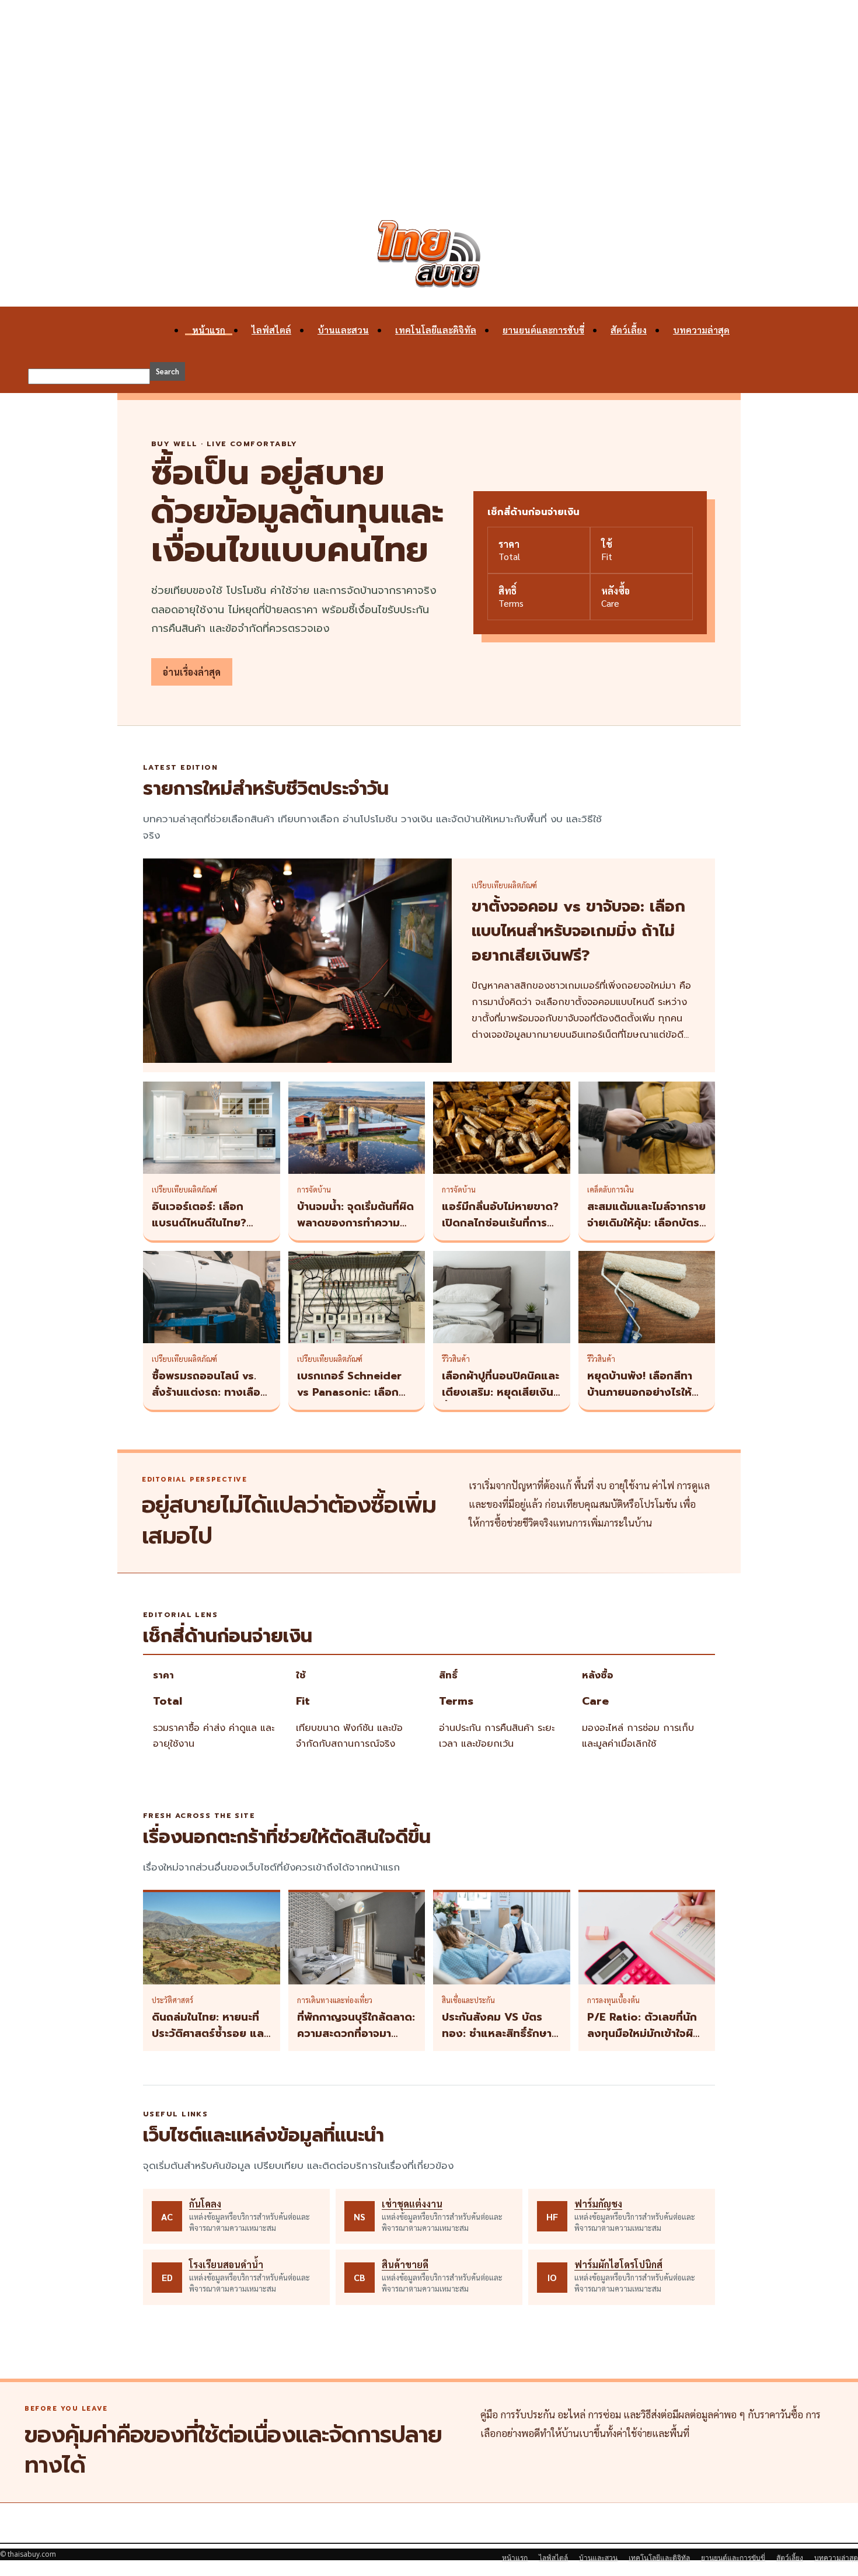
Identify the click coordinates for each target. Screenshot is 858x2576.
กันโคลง (205, 2204)
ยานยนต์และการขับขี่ (543, 330)
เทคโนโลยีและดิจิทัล (436, 330)
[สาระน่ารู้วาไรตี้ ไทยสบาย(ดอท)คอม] (429, 254)
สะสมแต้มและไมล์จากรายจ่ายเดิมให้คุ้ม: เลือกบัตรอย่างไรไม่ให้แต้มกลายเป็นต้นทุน (646, 1231)
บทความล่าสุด (701, 330)
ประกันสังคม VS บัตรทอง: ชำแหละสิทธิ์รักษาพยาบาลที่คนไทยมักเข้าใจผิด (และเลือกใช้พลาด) (500, 2042)
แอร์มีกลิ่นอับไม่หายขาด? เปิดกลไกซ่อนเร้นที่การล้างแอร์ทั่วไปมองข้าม (500, 1223)
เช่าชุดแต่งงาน (412, 2204)
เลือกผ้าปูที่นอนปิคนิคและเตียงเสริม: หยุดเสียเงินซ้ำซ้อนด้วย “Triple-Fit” (500, 1392)
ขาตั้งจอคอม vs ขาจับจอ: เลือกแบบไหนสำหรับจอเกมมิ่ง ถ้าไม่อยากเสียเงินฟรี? (578, 931)
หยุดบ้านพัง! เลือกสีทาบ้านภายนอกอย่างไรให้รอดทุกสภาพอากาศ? (640, 1392)
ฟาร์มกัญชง (598, 2204)
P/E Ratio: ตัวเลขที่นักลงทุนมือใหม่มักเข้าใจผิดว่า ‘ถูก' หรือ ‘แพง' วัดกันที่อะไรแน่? (644, 2042)
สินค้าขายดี (405, 2264)
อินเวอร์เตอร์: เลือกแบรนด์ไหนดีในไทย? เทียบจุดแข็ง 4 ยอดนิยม (210, 1223)
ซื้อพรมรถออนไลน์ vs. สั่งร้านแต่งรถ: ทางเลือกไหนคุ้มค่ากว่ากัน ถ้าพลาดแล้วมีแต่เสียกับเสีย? (211, 1400)
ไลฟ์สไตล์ (271, 330)
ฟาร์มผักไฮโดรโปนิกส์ (618, 2264)
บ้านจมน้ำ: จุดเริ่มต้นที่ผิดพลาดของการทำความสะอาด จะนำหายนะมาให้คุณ (355, 1231)
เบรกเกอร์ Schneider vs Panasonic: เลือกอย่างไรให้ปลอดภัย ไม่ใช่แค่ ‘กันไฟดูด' (354, 1400)
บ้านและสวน (343, 330)
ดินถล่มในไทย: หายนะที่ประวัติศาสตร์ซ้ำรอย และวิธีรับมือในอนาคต (210, 2033)
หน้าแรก (209, 330)
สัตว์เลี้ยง (629, 330)
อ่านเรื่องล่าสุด (192, 672)
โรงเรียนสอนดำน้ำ (226, 2264)
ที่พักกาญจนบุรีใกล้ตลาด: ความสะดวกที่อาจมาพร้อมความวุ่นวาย (356, 2033)
